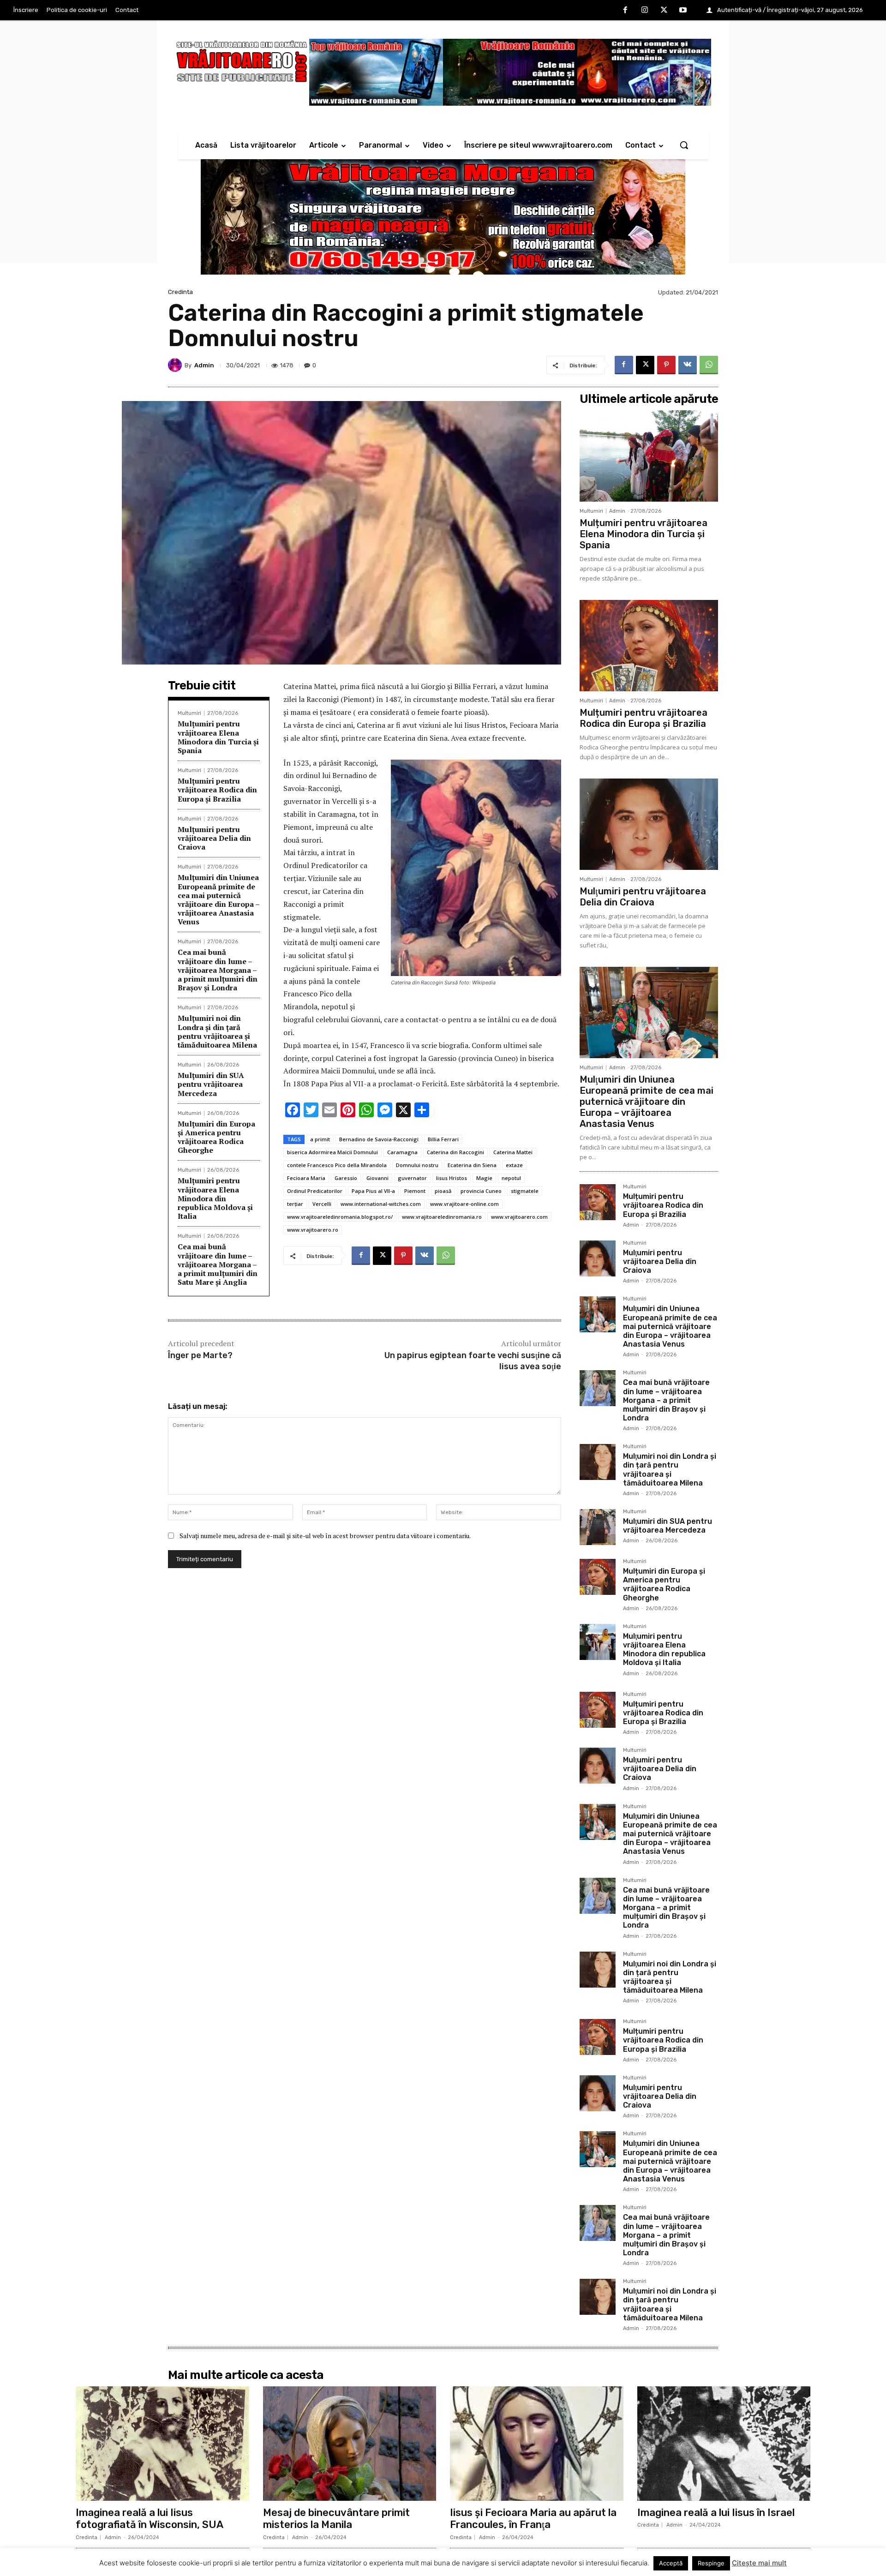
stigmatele (525, 1191)
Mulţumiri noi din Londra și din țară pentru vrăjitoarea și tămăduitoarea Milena (217, 1031)
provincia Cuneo (481, 1191)
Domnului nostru (417, 1165)
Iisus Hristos (452, 1178)
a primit (320, 1139)
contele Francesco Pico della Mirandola (337, 1165)
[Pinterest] (666, 365)
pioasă (443, 1191)
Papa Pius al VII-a (373, 1191)
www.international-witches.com (381, 1204)
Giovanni (377, 1178)
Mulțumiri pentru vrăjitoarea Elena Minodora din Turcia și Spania (218, 737)
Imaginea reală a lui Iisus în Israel (716, 2513)
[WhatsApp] (709, 365)
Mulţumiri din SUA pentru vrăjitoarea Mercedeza (211, 1084)
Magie (484, 1178)
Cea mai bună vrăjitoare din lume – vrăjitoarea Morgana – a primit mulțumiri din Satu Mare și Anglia (218, 1264)
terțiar (295, 1204)
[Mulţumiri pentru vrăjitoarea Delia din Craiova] (649, 824)
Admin (204, 365)
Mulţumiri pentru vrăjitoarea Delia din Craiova (214, 838)
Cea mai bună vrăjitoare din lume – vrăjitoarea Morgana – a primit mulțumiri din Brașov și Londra (218, 970)
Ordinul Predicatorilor (315, 1191)
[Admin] (176, 365)
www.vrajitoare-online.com (464, 1204)
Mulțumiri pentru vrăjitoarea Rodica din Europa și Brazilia (217, 790)
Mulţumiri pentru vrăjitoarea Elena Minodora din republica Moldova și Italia (215, 1198)
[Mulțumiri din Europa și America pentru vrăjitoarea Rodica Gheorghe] (598, 1577)
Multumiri (189, 713)
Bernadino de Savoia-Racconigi (379, 1139)
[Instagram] (645, 11)
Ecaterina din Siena (472, 1165)
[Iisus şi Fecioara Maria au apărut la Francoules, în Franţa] (537, 2444)
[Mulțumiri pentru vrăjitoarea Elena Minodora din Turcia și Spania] (649, 456)
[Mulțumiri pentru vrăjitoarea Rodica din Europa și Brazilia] (649, 646)
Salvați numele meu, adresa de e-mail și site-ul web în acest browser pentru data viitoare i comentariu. (325, 1536)
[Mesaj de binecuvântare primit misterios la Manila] (350, 2444)
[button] (684, 145)
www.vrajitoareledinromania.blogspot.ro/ (340, 1217)
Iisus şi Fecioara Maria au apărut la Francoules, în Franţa (533, 2519)
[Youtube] (683, 11)
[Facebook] (626, 11)
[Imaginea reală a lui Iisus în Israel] (724, 2444)
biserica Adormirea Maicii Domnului (332, 1152)
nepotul (511, 1178)
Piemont (415, 1191)
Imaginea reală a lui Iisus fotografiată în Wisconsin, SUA (150, 2519)
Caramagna (402, 1152)
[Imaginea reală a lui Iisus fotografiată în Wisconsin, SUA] (162, 2444)
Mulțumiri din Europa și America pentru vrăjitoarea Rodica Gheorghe (216, 1137)
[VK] (688, 365)
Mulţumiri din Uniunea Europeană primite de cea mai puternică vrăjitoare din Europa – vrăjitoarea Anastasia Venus (219, 899)
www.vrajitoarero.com (519, 1217)
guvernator (412, 1178)
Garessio (346, 1178)
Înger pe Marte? (200, 1355)
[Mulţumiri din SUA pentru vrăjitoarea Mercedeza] (598, 1527)
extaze (514, 1165)
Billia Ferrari (443, 1139)
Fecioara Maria (306, 1178)
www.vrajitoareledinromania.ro (442, 1217)
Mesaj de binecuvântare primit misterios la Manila (336, 2519)
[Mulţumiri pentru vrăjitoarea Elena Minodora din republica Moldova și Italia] (598, 1642)
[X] (664, 11)
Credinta (180, 292)
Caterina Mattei (513, 1152)
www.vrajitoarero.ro (313, 1230)
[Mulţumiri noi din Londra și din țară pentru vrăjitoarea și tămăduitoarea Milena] (598, 1462)
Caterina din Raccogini (455, 1152)
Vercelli (322, 1204)
